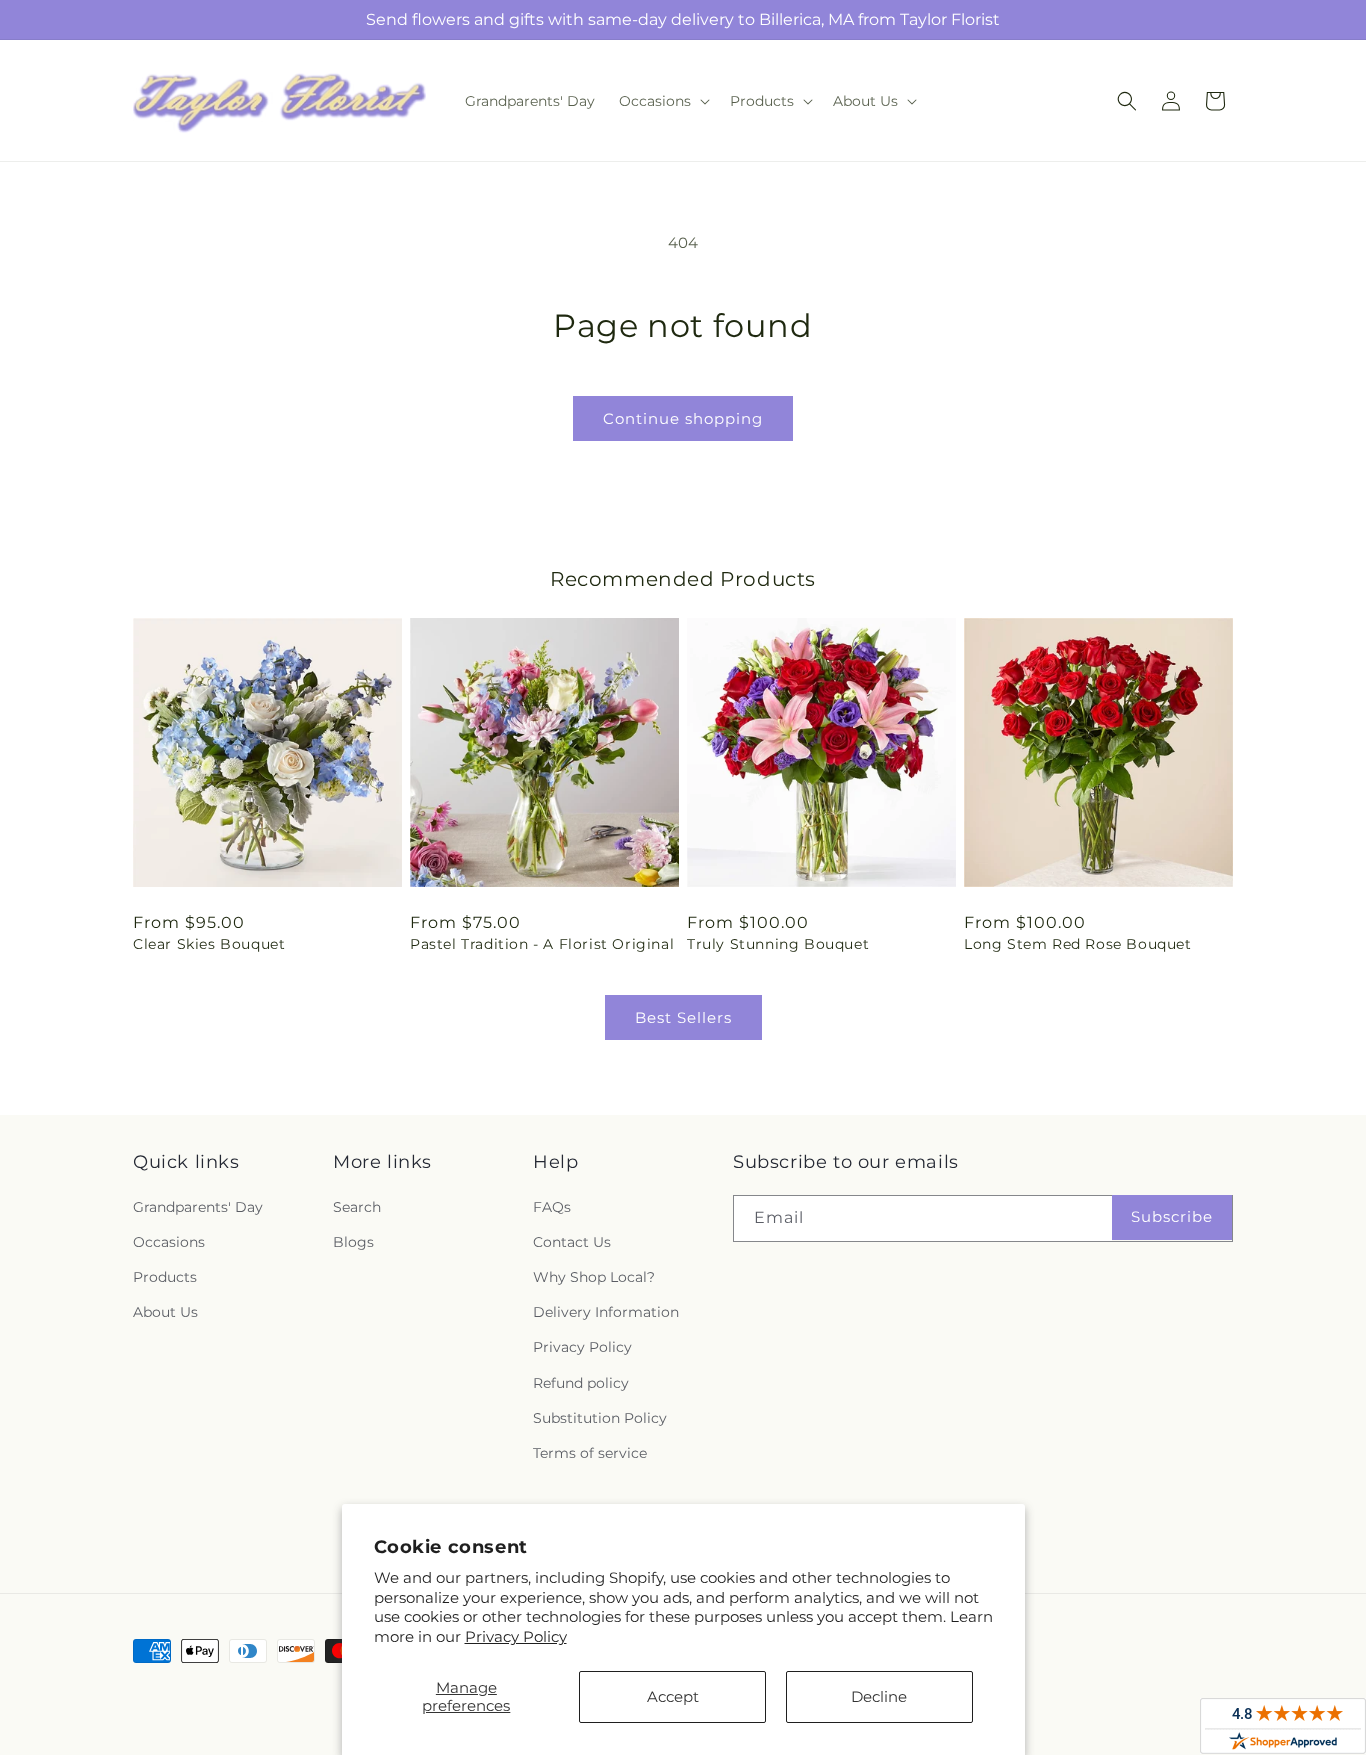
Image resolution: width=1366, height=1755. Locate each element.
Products (165, 1277)
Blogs (353, 1242)
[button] (662, 101)
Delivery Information (606, 1312)
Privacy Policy (516, 1636)
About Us (165, 1312)
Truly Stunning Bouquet (778, 944)
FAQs (552, 1207)
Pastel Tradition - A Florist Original (542, 944)
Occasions (169, 1242)
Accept (673, 1696)
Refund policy (581, 1383)
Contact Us (572, 1242)
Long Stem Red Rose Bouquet (1078, 944)
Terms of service (590, 1453)
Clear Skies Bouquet (209, 944)
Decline (879, 1696)
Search (357, 1207)
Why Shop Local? (594, 1277)
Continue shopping (683, 418)
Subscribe (1172, 1216)
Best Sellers (683, 1017)
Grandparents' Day (198, 1207)
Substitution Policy (600, 1418)
